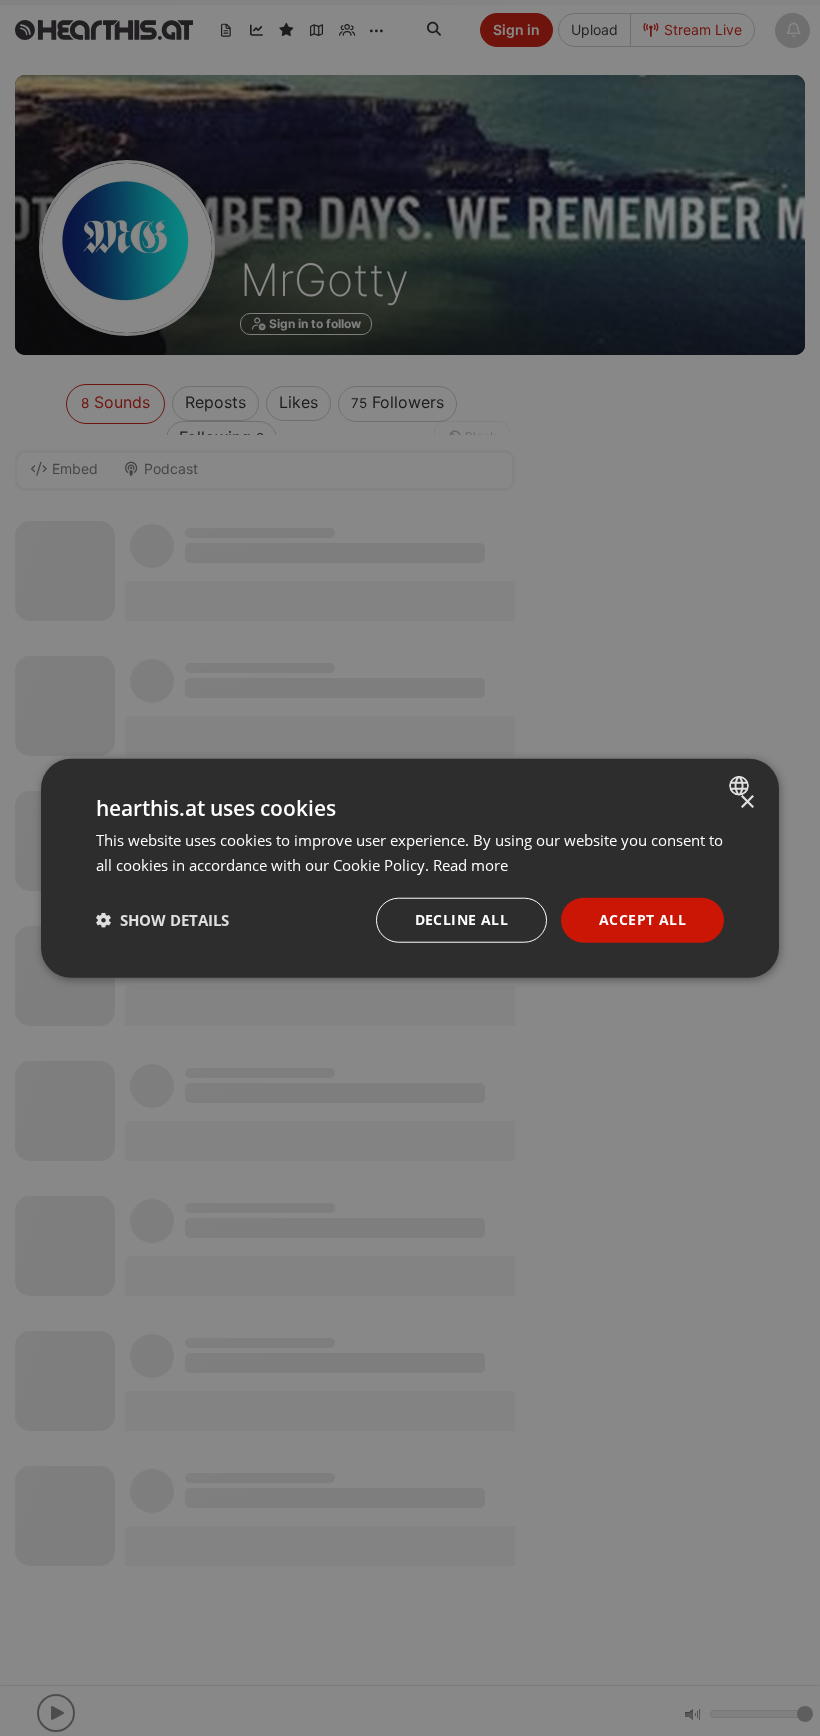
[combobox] (741, 786)
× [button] (746, 802)
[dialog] (410, 868)
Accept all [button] (642, 919)
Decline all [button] (461, 919)
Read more (470, 865)
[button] (162, 920)
